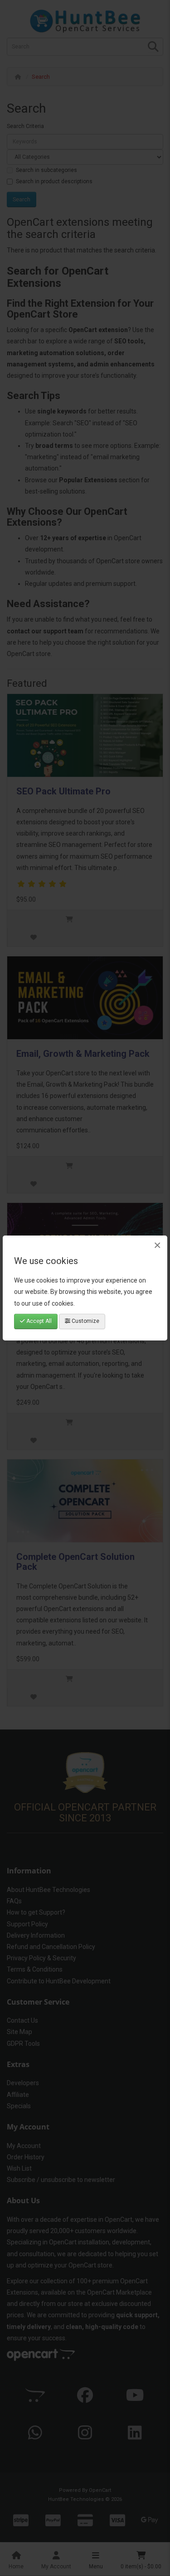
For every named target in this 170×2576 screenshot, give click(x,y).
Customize (85, 1321)
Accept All (38, 1321)
